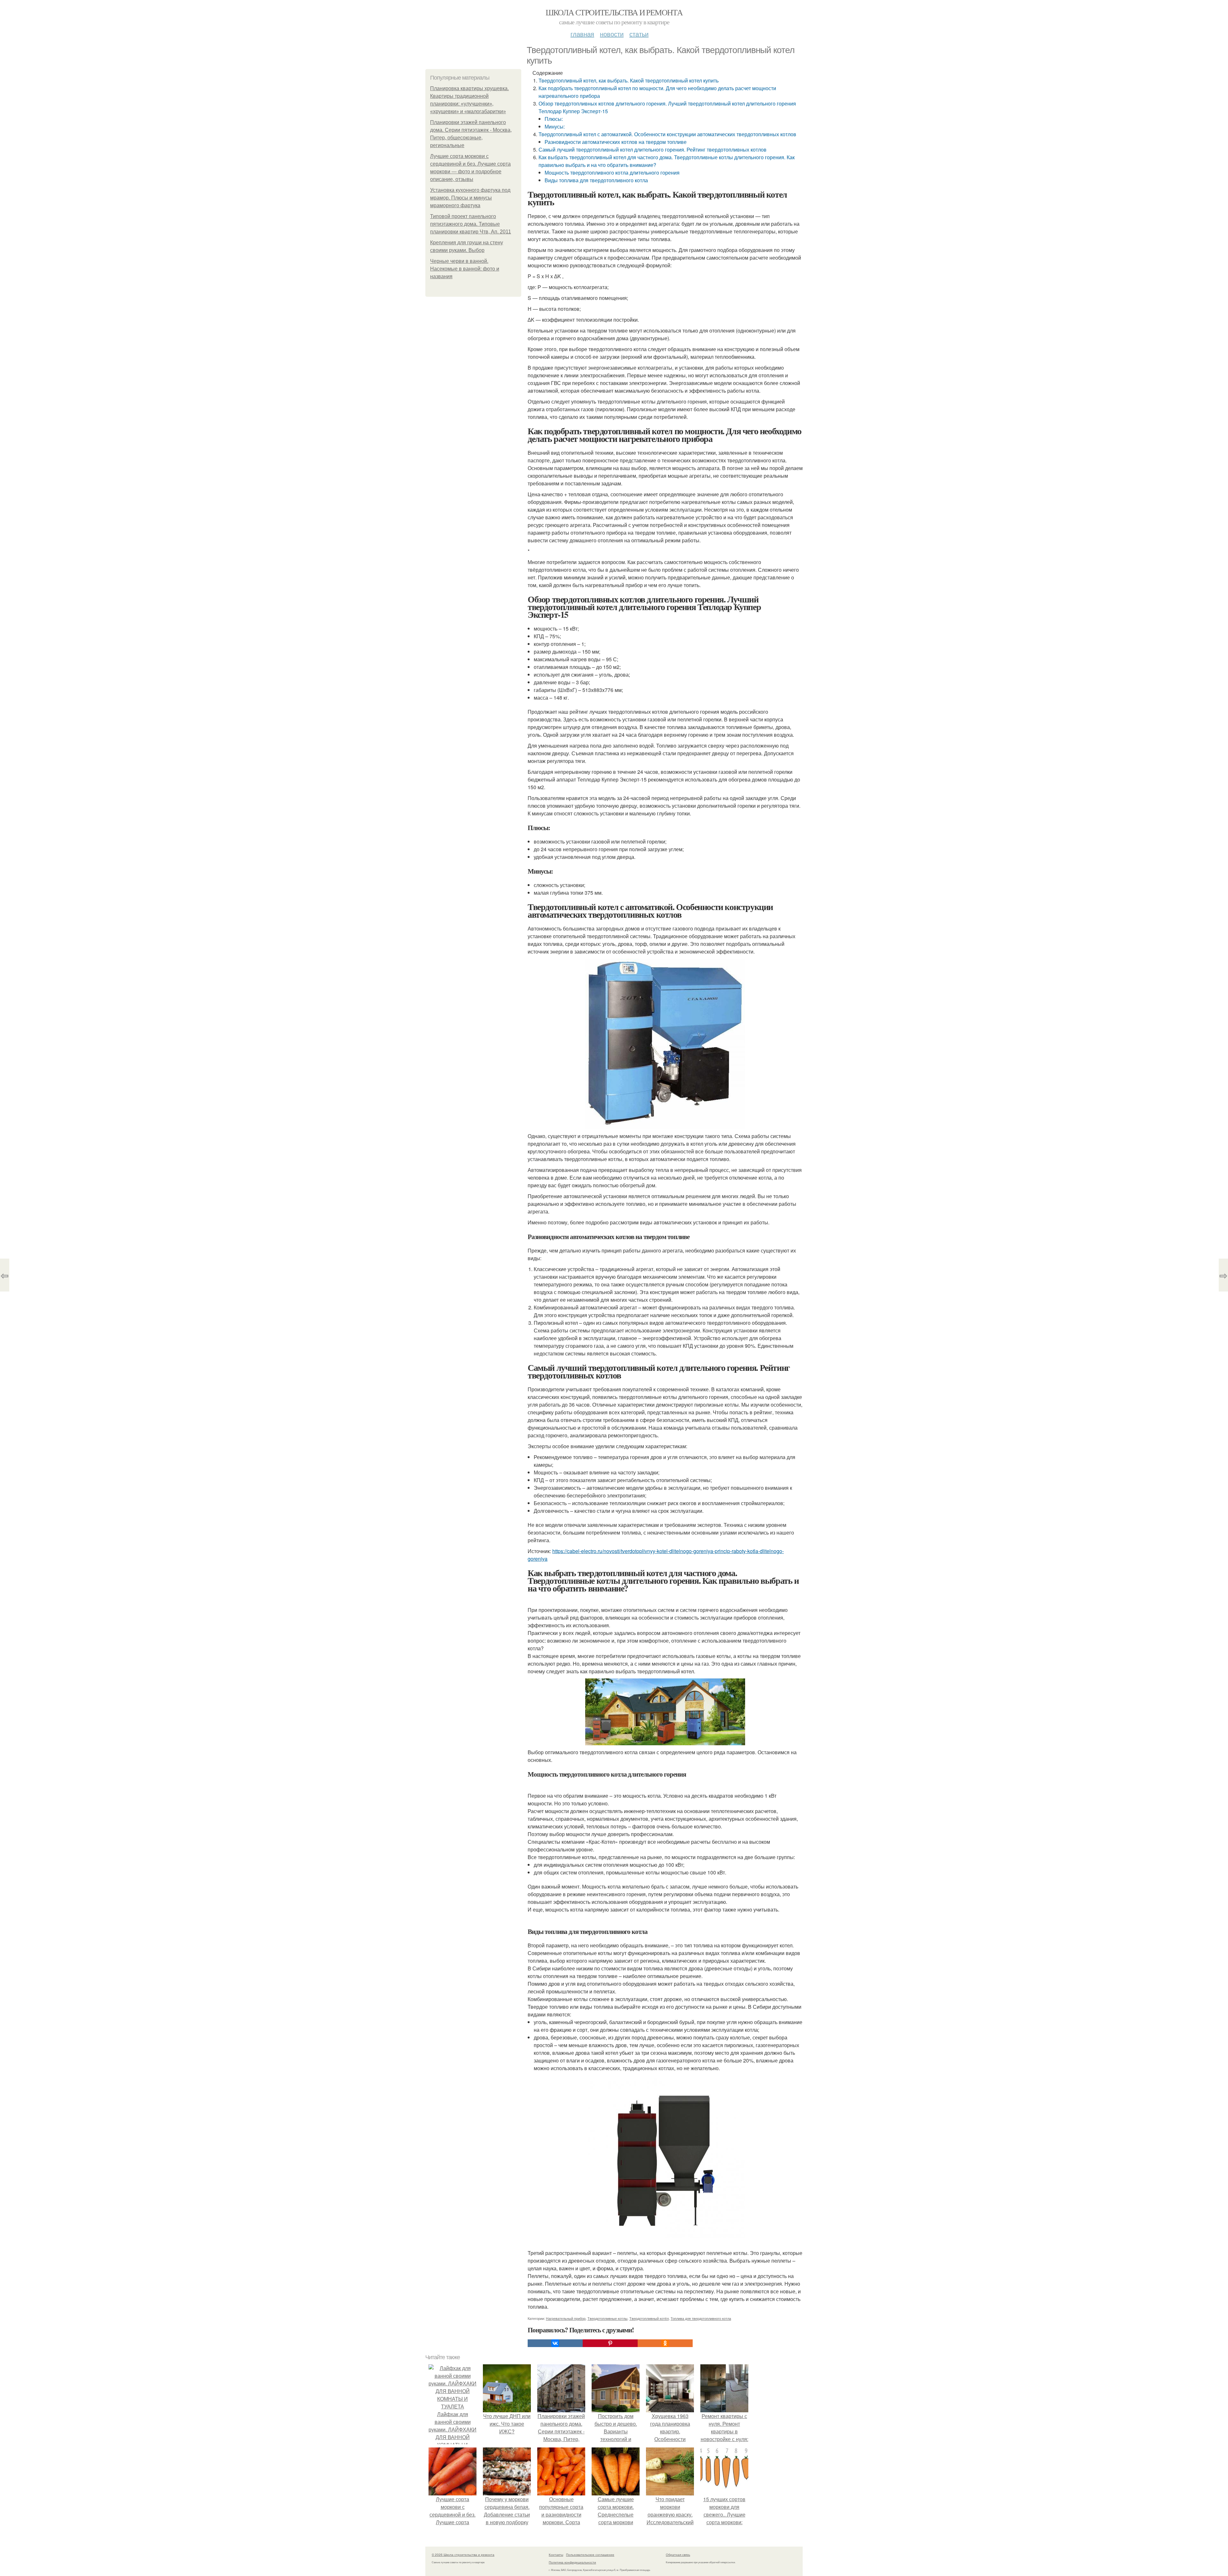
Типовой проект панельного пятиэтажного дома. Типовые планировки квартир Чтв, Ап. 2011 (471, 224)
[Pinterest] (610, 2343)
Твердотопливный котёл (649, 2318)
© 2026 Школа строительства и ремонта (463, 2555)
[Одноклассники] (665, 2343)
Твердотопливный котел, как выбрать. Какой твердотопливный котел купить (629, 80)
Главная (582, 34)
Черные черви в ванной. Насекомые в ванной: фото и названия (465, 269)
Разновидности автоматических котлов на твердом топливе (616, 142)
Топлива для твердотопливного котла (701, 2318)
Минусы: (555, 126)
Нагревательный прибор (566, 2318)
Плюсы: (554, 119)
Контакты (556, 2555)
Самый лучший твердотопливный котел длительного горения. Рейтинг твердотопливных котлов (653, 149)
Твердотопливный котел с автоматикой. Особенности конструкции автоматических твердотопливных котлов (667, 134)
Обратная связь (678, 2555)
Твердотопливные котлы (607, 2318)
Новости (612, 34)
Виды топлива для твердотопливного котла (596, 180)
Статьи (639, 34)
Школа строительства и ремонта (614, 12)
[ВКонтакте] (555, 2343)
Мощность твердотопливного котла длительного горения (612, 173)
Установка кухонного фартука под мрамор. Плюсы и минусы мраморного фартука (470, 198)
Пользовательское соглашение (590, 2555)
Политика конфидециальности (572, 2562)
